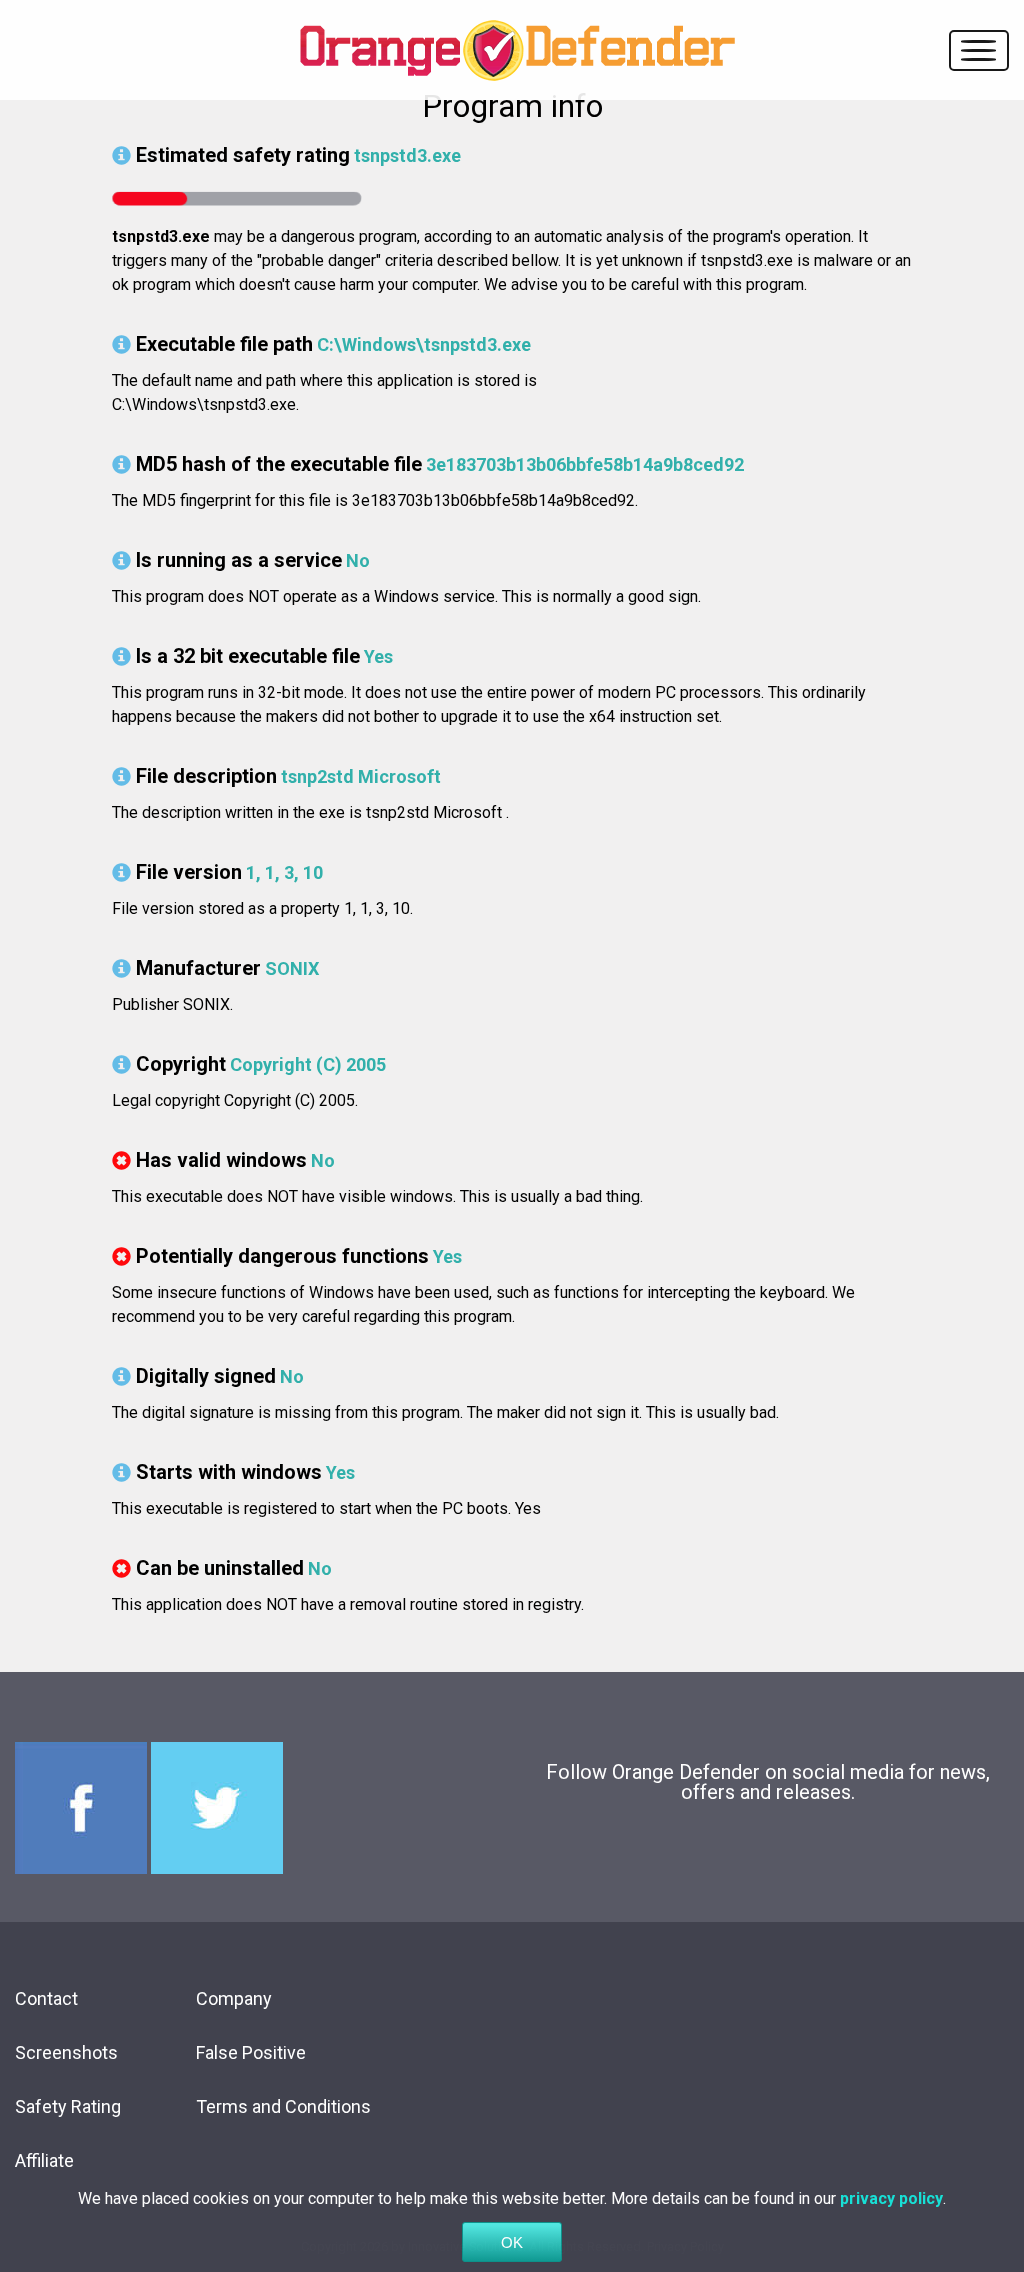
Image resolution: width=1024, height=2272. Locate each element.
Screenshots (66, 2052)
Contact (46, 1998)
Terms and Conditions (283, 2106)
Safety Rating (68, 2106)
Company (234, 1998)
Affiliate (44, 2160)
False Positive (251, 2052)
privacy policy (891, 2198)
